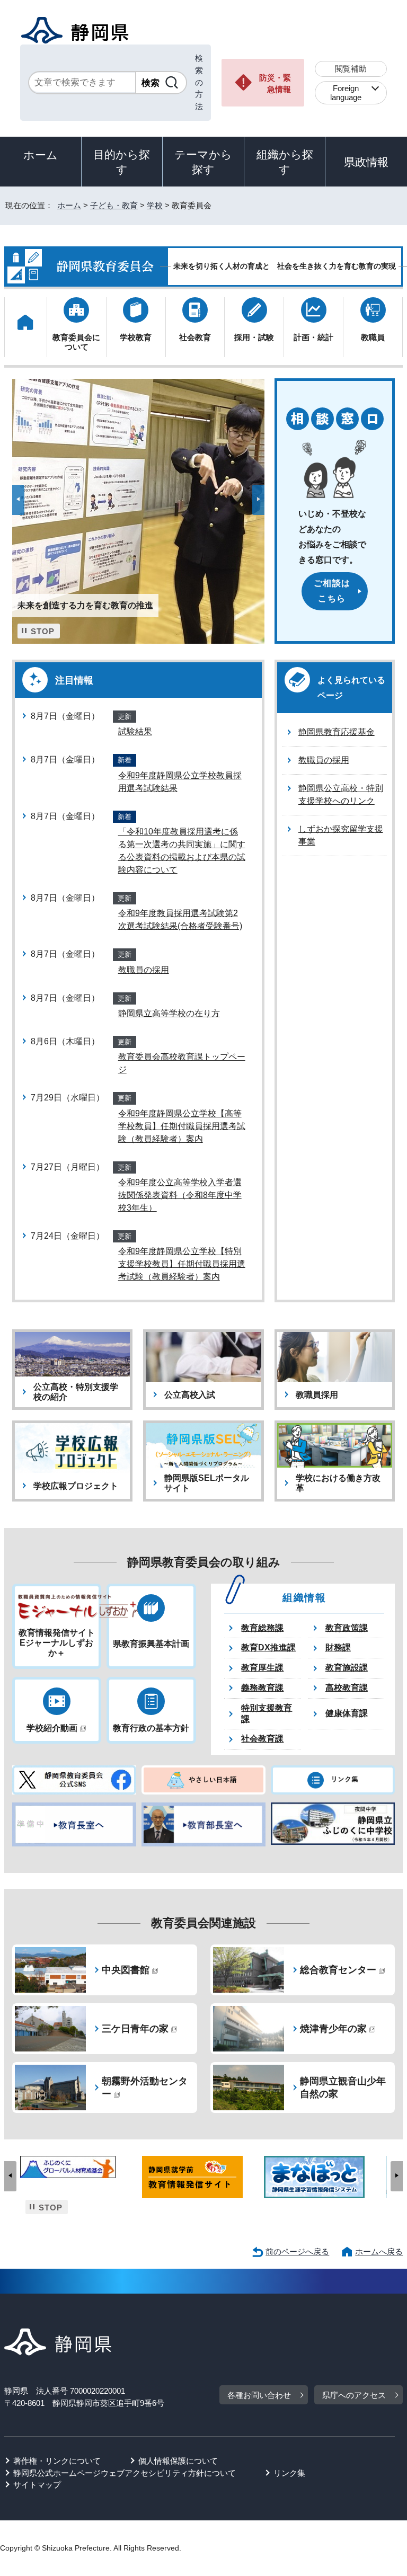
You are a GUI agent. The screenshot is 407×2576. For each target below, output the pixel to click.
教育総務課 (262, 1628)
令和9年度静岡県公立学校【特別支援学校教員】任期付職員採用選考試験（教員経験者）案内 (182, 1264)
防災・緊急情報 (275, 84)
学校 (155, 205)
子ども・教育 (114, 205)
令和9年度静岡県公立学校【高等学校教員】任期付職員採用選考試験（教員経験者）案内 (182, 1126)
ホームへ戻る (379, 2251)
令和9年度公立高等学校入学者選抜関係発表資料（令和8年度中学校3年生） (180, 1195)
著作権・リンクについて (57, 2461)
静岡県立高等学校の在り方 (169, 1013)
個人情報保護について (178, 2461)
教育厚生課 (262, 1668)
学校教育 (136, 337)
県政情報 (366, 162)
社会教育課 (262, 1739)
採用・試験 (254, 337)
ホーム (41, 155)
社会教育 (195, 337)
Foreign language (346, 93)
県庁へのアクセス (354, 2395)
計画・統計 (313, 337)
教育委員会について (76, 342)
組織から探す (285, 162)
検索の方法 (199, 82)
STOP (43, 632)
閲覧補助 (351, 69)
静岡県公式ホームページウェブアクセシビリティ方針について (125, 2473)
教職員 (373, 337)
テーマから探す (203, 162)
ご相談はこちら (332, 591)
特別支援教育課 (267, 1713)
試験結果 (135, 731)
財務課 (338, 1647)
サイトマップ (37, 2485)
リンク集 (289, 2473)
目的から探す (122, 162)
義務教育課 (262, 1688)
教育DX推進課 (268, 1647)
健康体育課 (347, 1713)
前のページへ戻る (297, 2251)
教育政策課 (347, 1628)
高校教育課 (347, 1688)
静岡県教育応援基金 (337, 732)
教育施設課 (347, 1668)
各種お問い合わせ (259, 2395)
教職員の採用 (144, 970)
